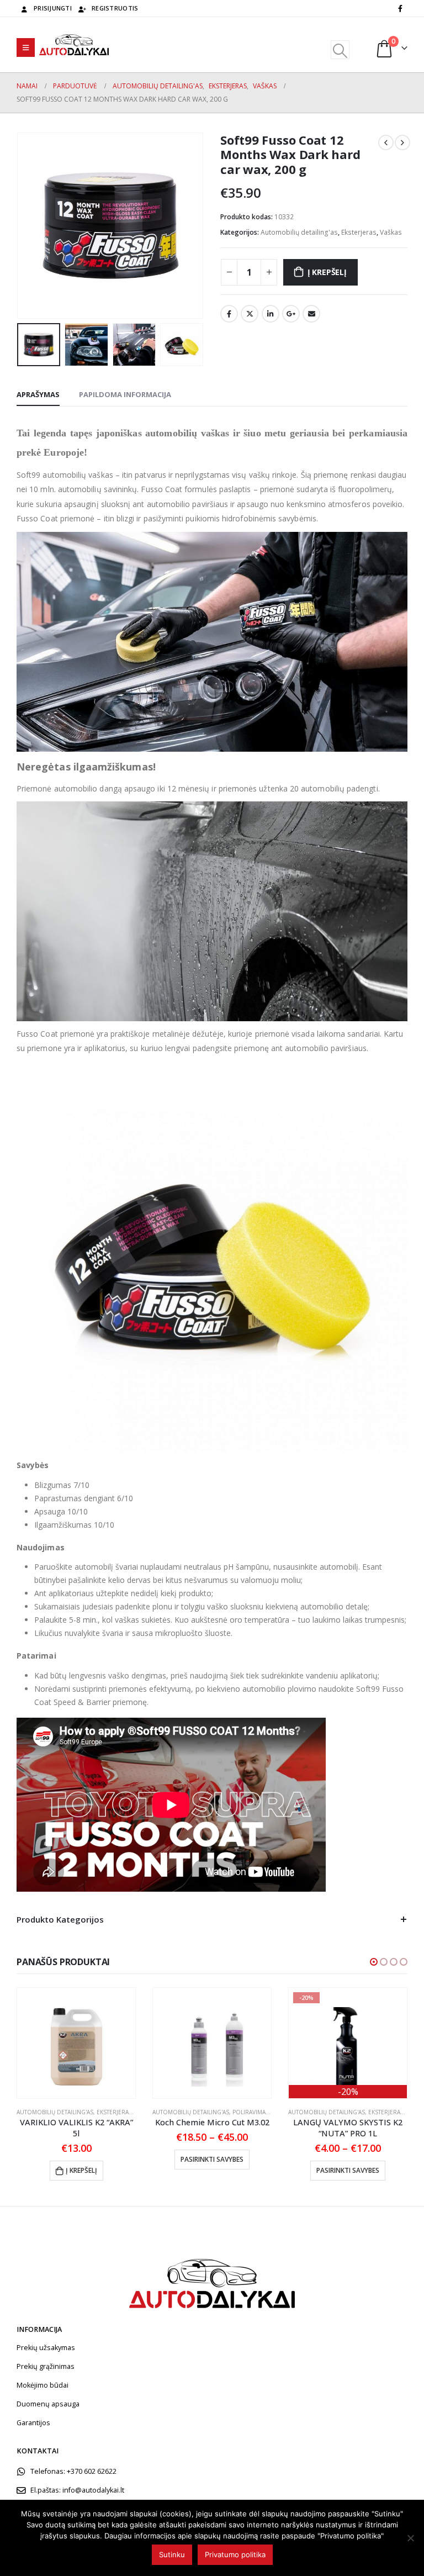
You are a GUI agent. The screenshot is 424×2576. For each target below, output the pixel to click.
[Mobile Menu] (26, 47)
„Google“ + (291, 314)
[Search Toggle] (340, 50)
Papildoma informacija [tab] (125, 394)
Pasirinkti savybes (212, 2159)
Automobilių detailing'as (299, 232)
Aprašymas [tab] (38, 394)
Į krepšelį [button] (81, 2170)
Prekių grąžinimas (46, 2366)
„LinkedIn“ (271, 314)
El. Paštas (311, 314)
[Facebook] (400, 8)
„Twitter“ (250, 314)
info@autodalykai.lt (93, 2490)
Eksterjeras (359, 232)
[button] (374, 1962)
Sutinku (172, 2554)
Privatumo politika (235, 2554)
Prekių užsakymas (46, 2348)
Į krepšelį (327, 272)
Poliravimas (251, 2112)
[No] (410, 2538)
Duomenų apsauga (48, 2404)
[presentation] (30, 226)
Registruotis (115, 8)
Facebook (229, 314)
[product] (76, 2043)
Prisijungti (53, 8)
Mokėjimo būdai (43, 2385)
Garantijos (33, 2423)
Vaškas (391, 232)
